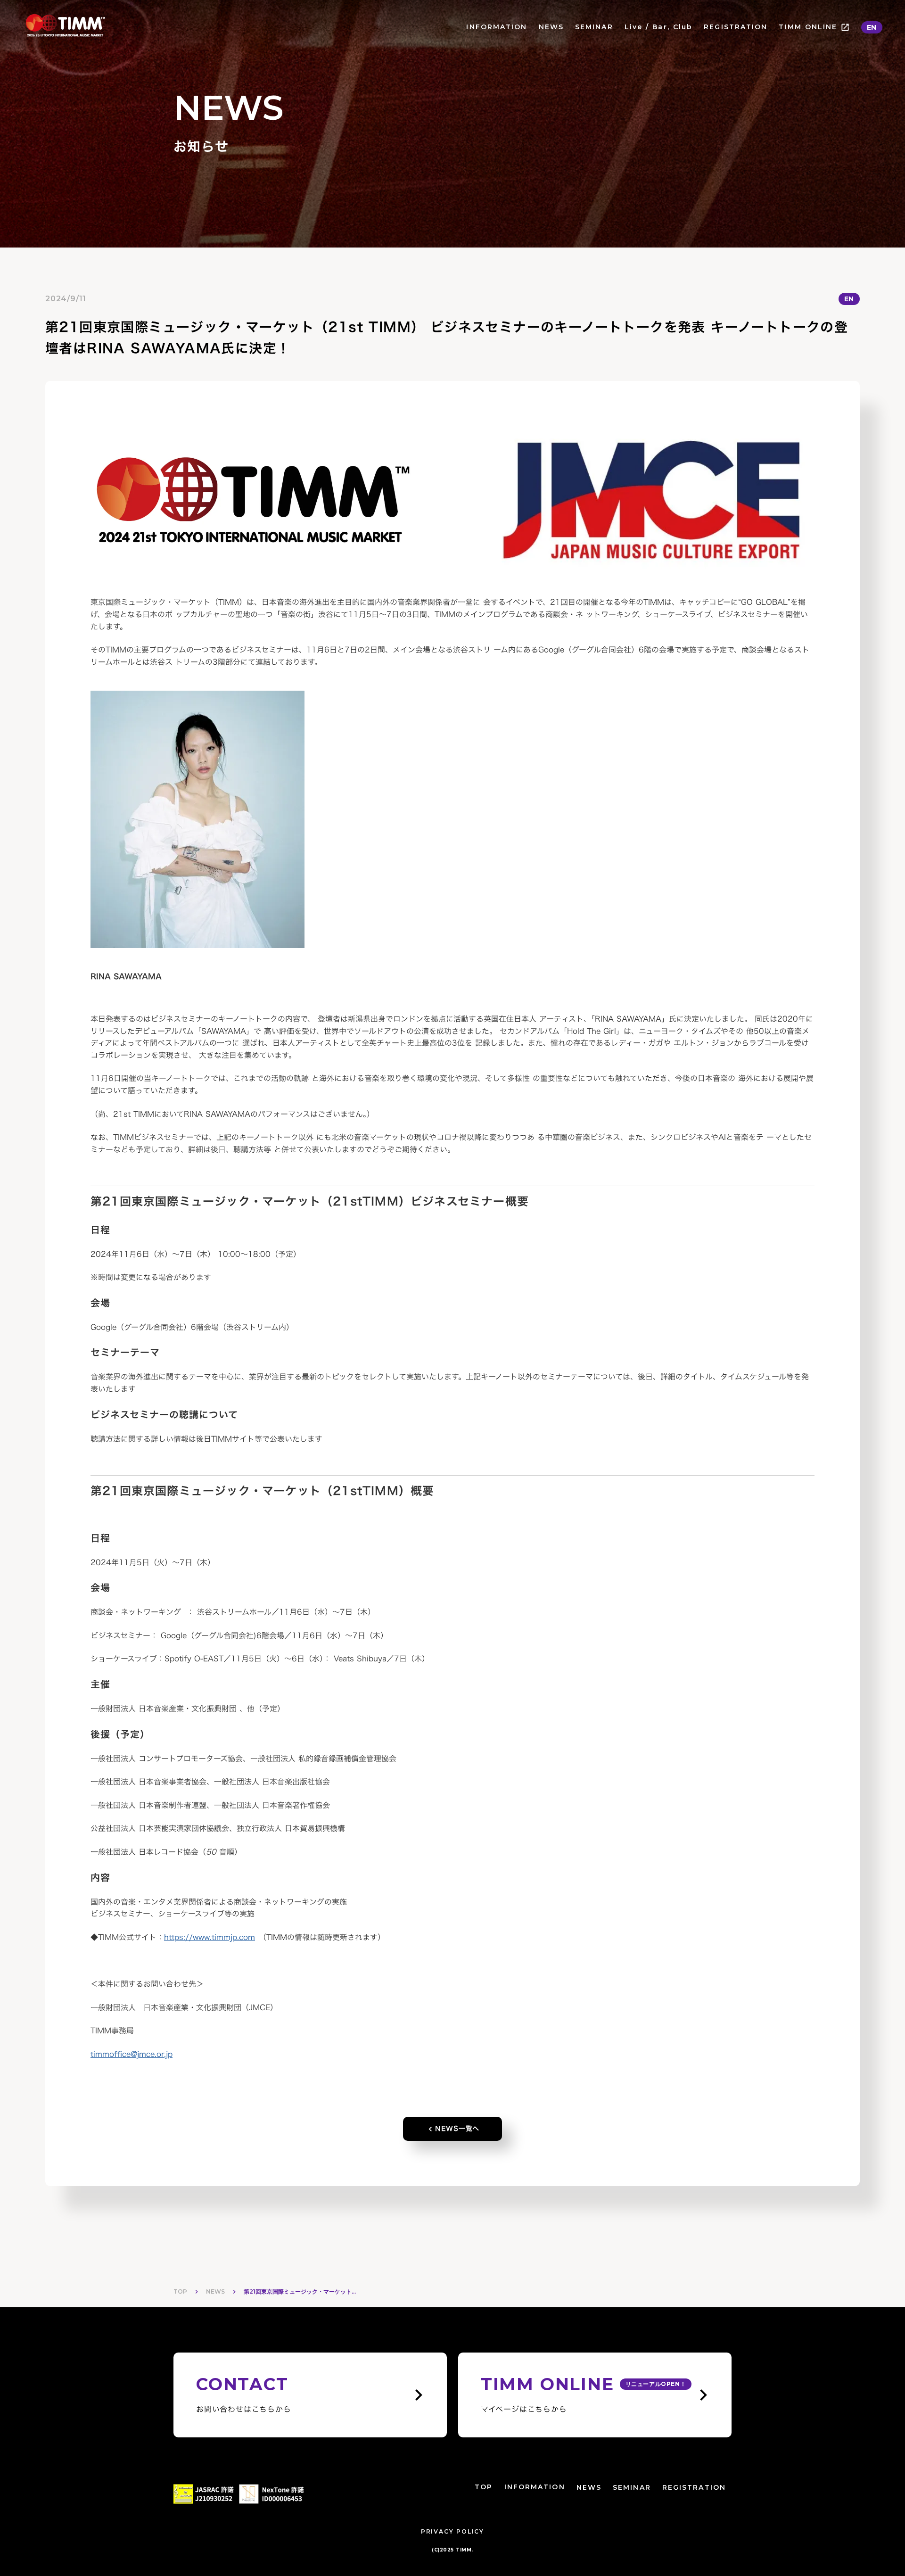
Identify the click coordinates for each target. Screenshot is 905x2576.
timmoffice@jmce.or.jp (132, 2054)
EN (872, 27)
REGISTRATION (736, 27)
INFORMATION (497, 27)
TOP (180, 2291)
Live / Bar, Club (659, 27)
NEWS (551, 27)
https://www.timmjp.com (210, 1937)
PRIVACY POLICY (452, 2531)
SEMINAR (594, 27)
